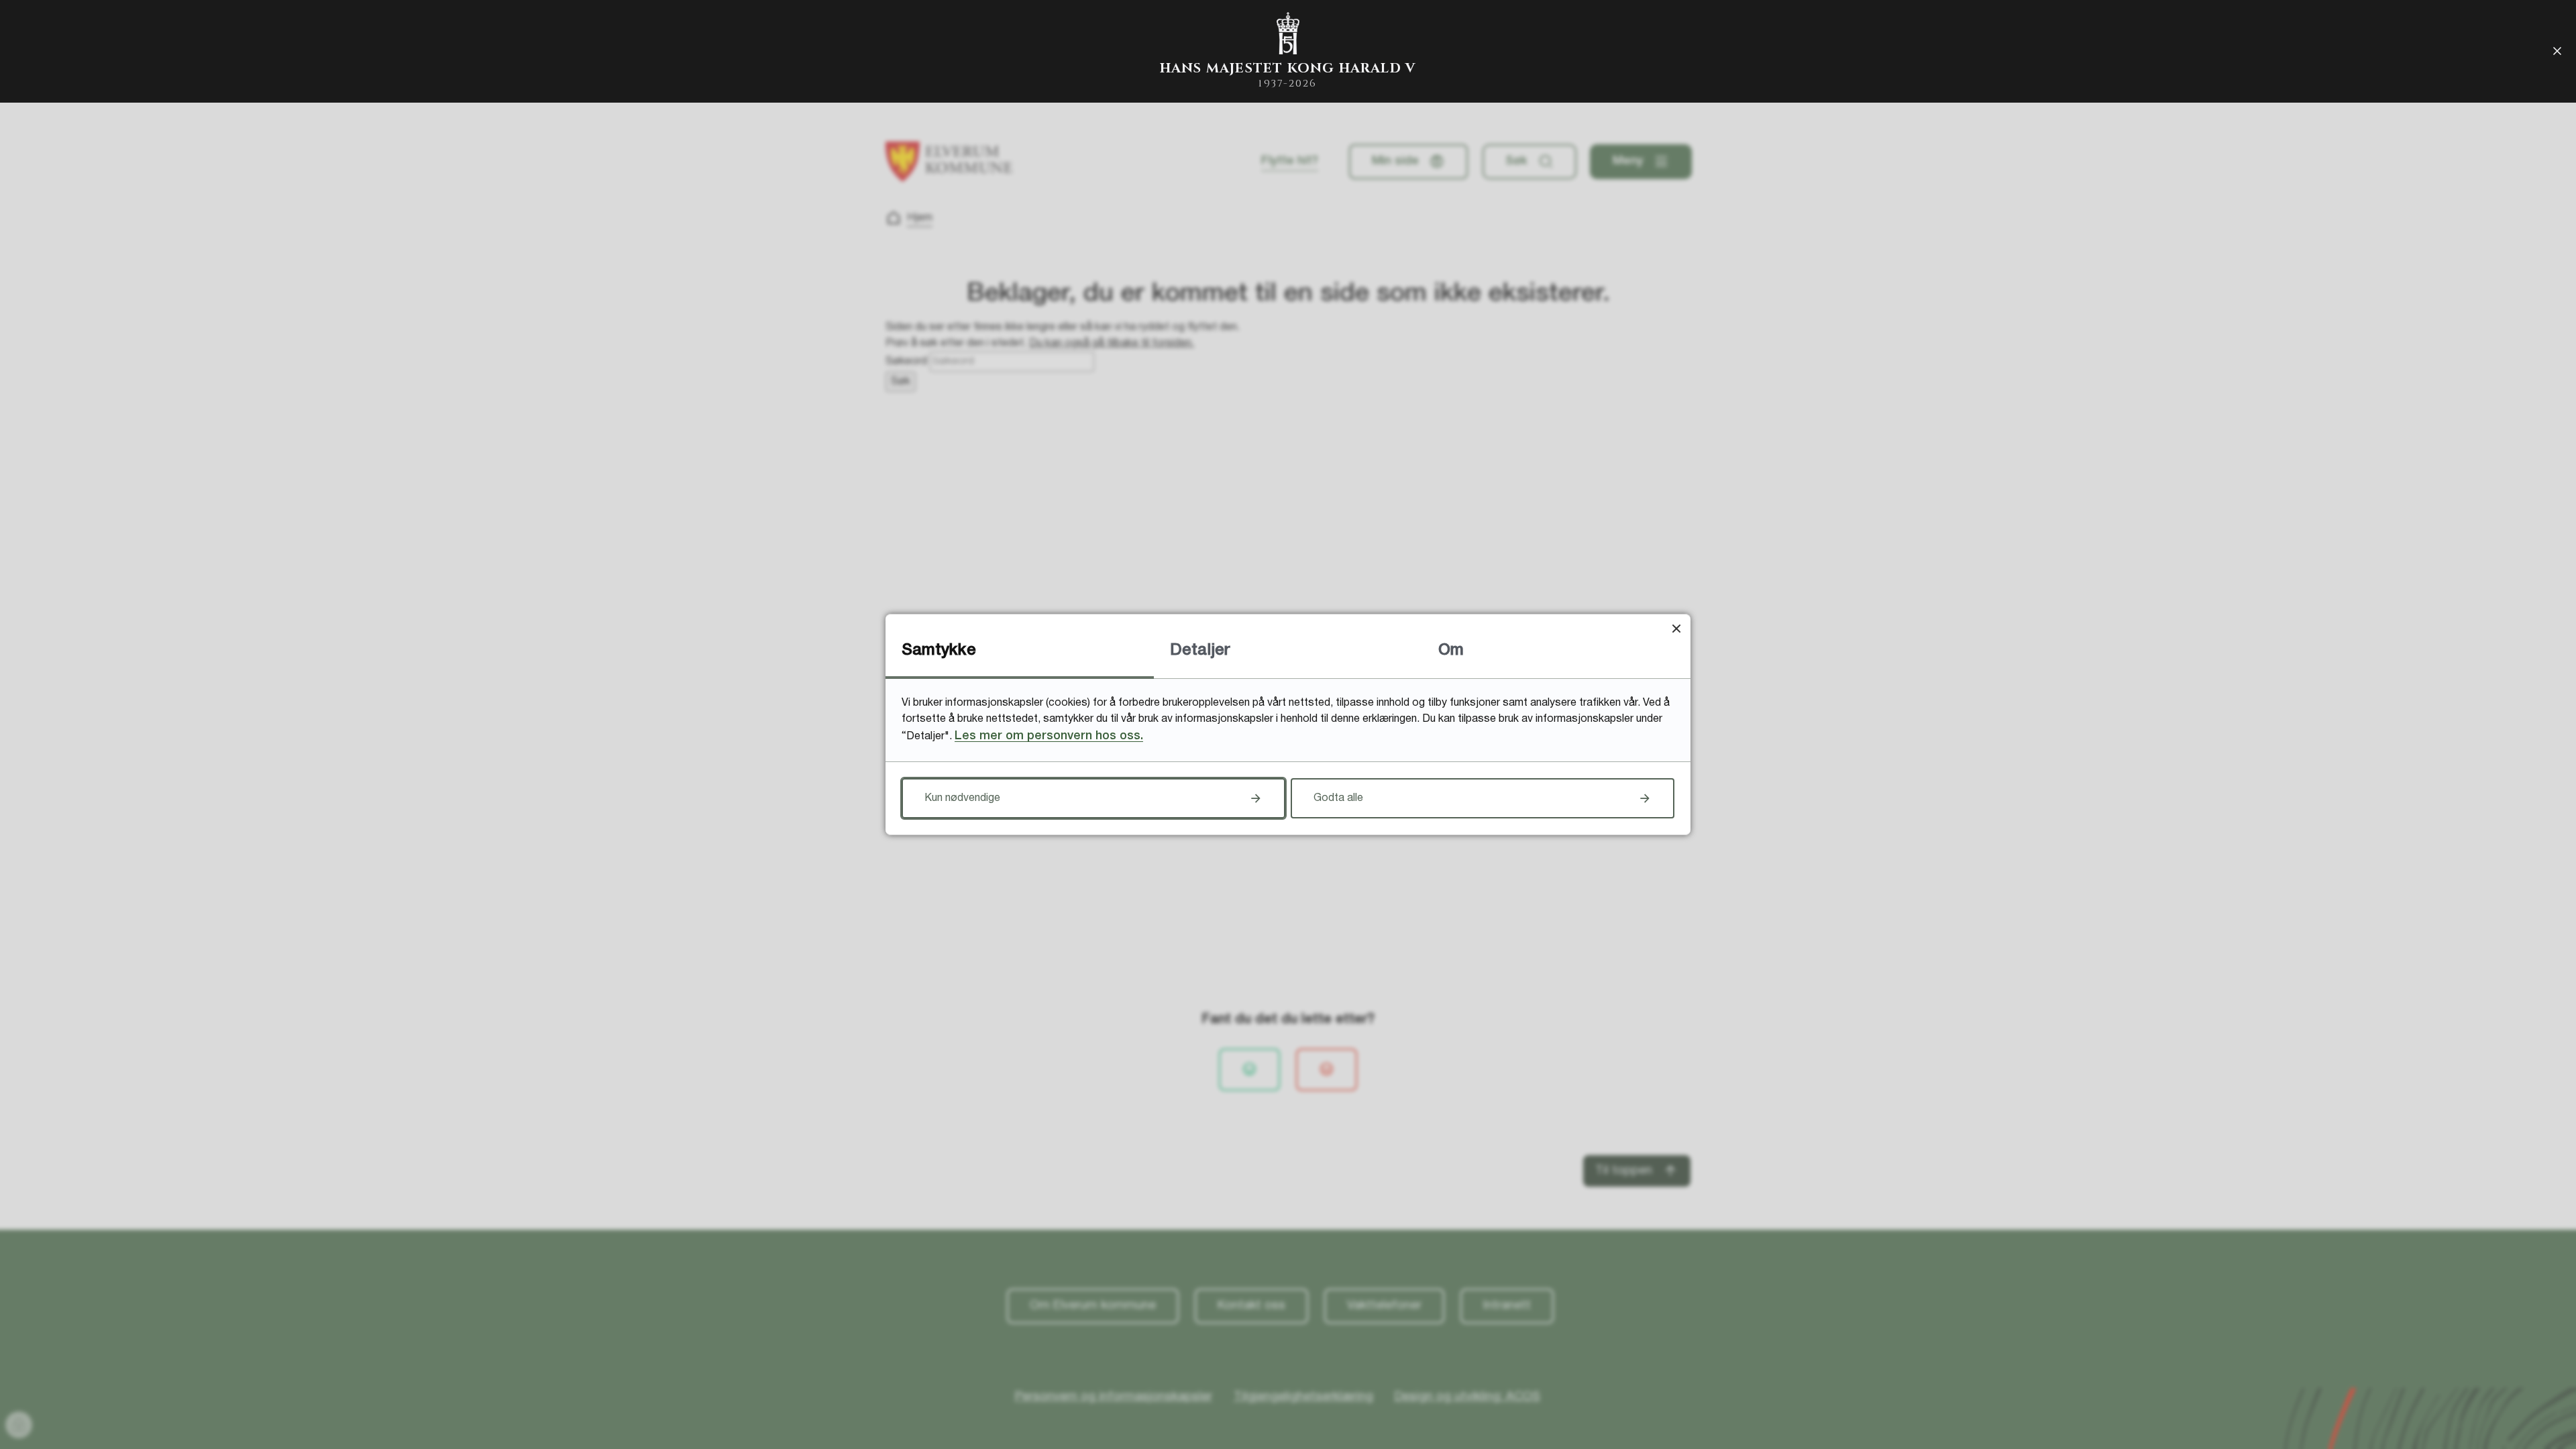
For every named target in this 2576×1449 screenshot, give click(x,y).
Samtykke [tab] (939, 651)
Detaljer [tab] (1200, 651)
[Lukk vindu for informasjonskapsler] (1676, 628)
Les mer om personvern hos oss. (1049, 736)
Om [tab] (1451, 651)
